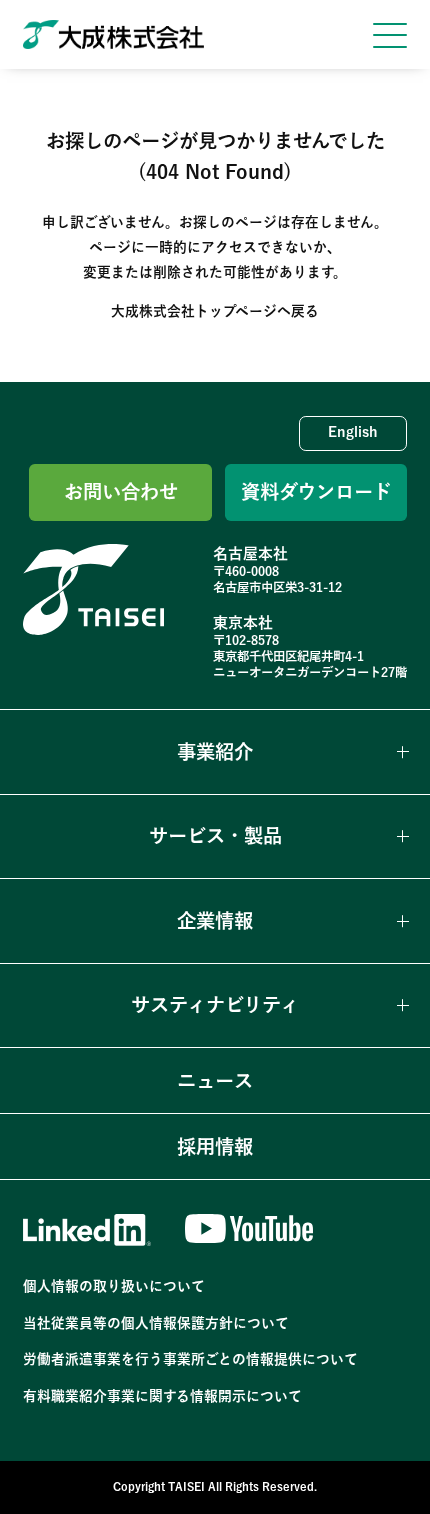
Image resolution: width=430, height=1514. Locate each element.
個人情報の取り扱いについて (114, 1286)
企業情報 (215, 920)
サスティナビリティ (215, 1004)
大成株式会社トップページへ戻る (215, 311)
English (353, 432)
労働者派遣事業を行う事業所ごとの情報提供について (190, 1359)
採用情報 (215, 1146)
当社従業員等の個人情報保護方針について (156, 1323)
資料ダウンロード (316, 491)
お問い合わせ (121, 491)
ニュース (215, 1080)
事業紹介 (215, 751)
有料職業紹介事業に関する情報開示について (162, 1396)
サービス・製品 (215, 835)
